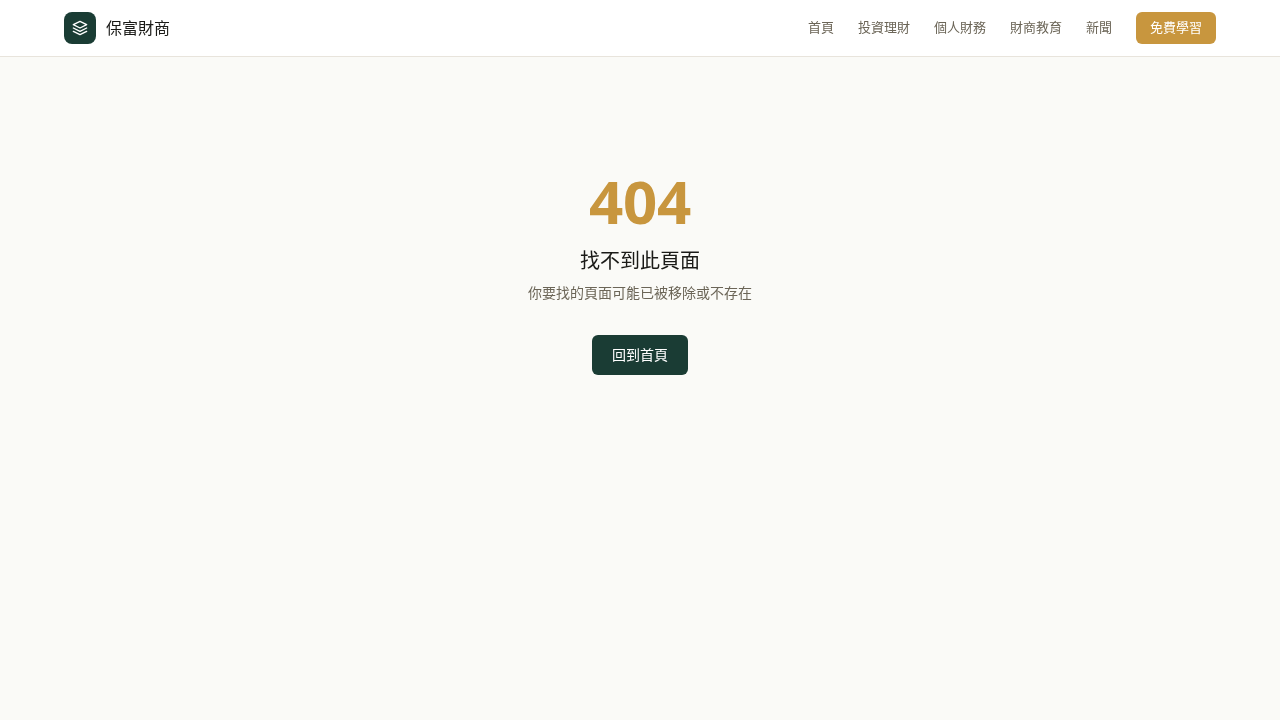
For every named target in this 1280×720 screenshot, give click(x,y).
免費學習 (1176, 27)
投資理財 (884, 27)
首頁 (821, 27)
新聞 (1099, 27)
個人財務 (960, 27)
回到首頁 (640, 354)
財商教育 (1036, 27)
